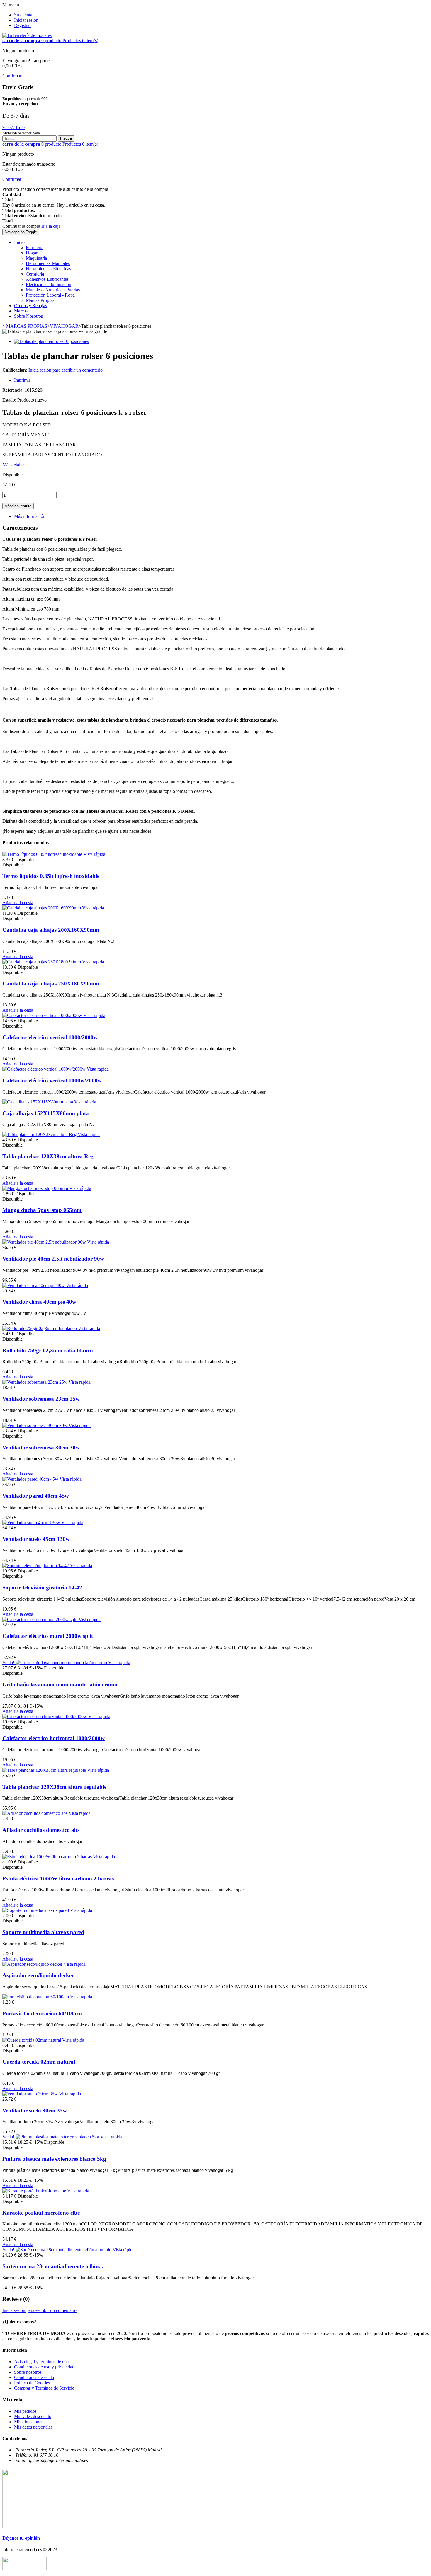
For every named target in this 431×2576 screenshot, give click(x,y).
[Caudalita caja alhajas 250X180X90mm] (42, 962)
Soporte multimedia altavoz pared (43, 1932)
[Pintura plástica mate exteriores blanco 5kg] (58, 2137)
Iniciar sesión (26, 20)
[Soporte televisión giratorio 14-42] (36, 1566)
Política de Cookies (32, 2383)
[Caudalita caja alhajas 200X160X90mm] (42, 908)
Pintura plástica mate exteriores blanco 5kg (54, 2159)
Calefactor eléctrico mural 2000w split (48, 1636)
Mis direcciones (29, 2422)
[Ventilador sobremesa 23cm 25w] (35, 1382)
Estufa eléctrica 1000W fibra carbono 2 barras (58, 1879)
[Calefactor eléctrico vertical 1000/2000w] (43, 1015)
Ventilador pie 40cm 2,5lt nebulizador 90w (53, 1259)
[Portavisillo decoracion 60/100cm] (36, 1997)
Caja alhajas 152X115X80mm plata (46, 1113)
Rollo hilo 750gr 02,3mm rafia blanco (48, 1350)
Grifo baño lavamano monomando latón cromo (60, 1685)
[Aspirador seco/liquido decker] (33, 1964)
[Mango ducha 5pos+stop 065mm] (36, 1188)
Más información (30, 516)
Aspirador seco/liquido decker (38, 1975)
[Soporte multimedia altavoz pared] (36, 1910)
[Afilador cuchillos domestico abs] (35, 1813)
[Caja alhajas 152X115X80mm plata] (38, 1102)
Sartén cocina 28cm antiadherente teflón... (53, 2266)
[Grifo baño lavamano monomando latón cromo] (62, 1663)
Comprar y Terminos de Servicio (44, 2388)
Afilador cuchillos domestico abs (41, 1830)
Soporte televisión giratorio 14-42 (42, 1588)
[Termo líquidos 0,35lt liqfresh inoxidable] (43, 854)
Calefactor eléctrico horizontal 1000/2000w (54, 1738)
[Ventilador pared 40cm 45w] (31, 1479)
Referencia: (13, 390)
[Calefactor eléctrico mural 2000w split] (40, 1619)
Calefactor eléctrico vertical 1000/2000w (50, 1037)
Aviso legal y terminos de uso (41, 2362)
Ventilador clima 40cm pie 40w (39, 1302)
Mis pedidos (25, 2411)
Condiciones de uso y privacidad (44, 2367)
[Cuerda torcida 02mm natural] (32, 2040)
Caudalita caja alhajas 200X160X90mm (51, 930)
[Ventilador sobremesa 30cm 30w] (35, 1425)
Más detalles (14, 465)
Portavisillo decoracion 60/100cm (42, 2013)
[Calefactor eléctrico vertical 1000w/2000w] (45, 1069)
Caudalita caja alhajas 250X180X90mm (51, 983)
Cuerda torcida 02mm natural (39, 2062)
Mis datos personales (33, 2427)
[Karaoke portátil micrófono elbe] (35, 2191)
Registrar (22, 25)
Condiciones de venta (34, 2377)
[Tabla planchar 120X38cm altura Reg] (40, 1134)
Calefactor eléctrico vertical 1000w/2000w (52, 1080)
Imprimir (22, 380)
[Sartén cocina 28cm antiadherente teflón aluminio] (64, 2250)
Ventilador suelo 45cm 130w (36, 1539)
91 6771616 (13, 127)
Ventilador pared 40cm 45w (36, 1496)
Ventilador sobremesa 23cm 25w (41, 1399)
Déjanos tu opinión (21, 2538)
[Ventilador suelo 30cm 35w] (31, 2094)
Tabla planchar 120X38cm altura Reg (48, 1156)
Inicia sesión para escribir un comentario (66, 370)
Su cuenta (23, 15)
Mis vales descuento (33, 2416)
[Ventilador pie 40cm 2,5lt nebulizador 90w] (45, 1242)
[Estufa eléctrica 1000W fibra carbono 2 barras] (48, 1857)
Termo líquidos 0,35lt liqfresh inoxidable (51, 876)
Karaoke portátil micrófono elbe (41, 2213)
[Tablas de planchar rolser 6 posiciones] (51, 341)
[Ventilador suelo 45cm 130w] (32, 1522)
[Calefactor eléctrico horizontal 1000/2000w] (45, 1717)
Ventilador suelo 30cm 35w (35, 2110)
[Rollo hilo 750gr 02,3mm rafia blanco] (40, 1328)
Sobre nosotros (28, 2372)
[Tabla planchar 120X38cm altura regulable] (45, 1770)
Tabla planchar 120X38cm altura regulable (54, 1787)
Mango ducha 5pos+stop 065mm (42, 1210)
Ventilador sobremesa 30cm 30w (41, 1447)
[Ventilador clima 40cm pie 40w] (34, 1285)
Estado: (10, 400)
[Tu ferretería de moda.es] (27, 35)
